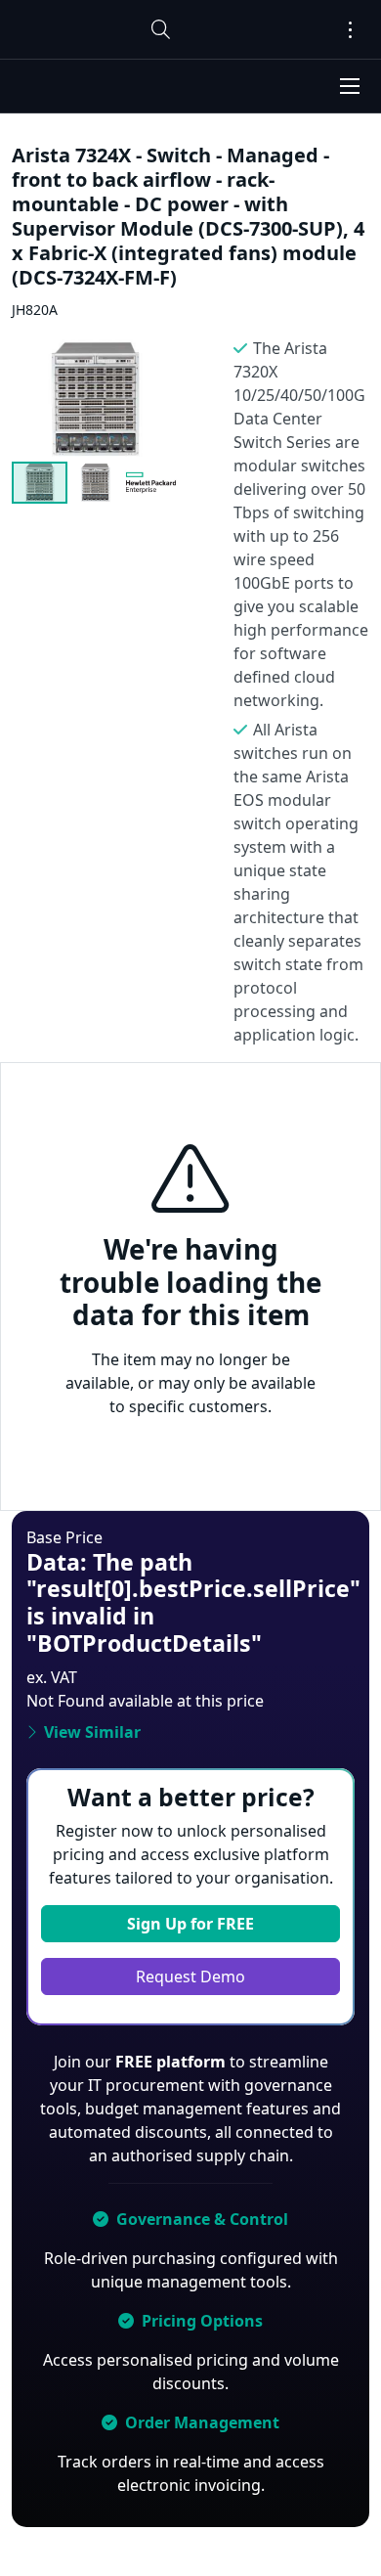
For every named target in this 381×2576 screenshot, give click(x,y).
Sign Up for (190, 1924)
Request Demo (190, 1976)
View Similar (92, 1732)
